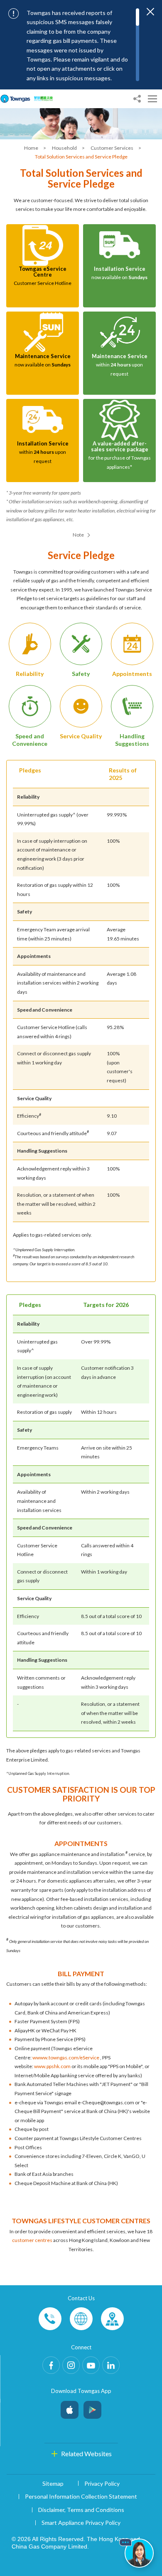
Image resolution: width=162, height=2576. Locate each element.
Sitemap (53, 2483)
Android (92, 2408)
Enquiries (81, 2319)
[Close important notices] (150, 12)
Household (65, 148)
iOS (70, 2408)
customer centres (32, 2240)
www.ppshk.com (52, 2066)
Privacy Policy (102, 2483)
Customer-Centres (112, 2319)
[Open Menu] (152, 99)
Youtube (91, 2365)
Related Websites (86, 2454)
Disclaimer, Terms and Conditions (81, 2510)
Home (32, 148)
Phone (50, 2319)
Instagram (71, 2365)
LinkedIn (111, 2365)
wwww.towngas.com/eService (66, 2058)
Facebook (51, 2365)
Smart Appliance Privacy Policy (81, 2523)
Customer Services (112, 148)
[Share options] (137, 99)
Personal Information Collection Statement (81, 2496)
